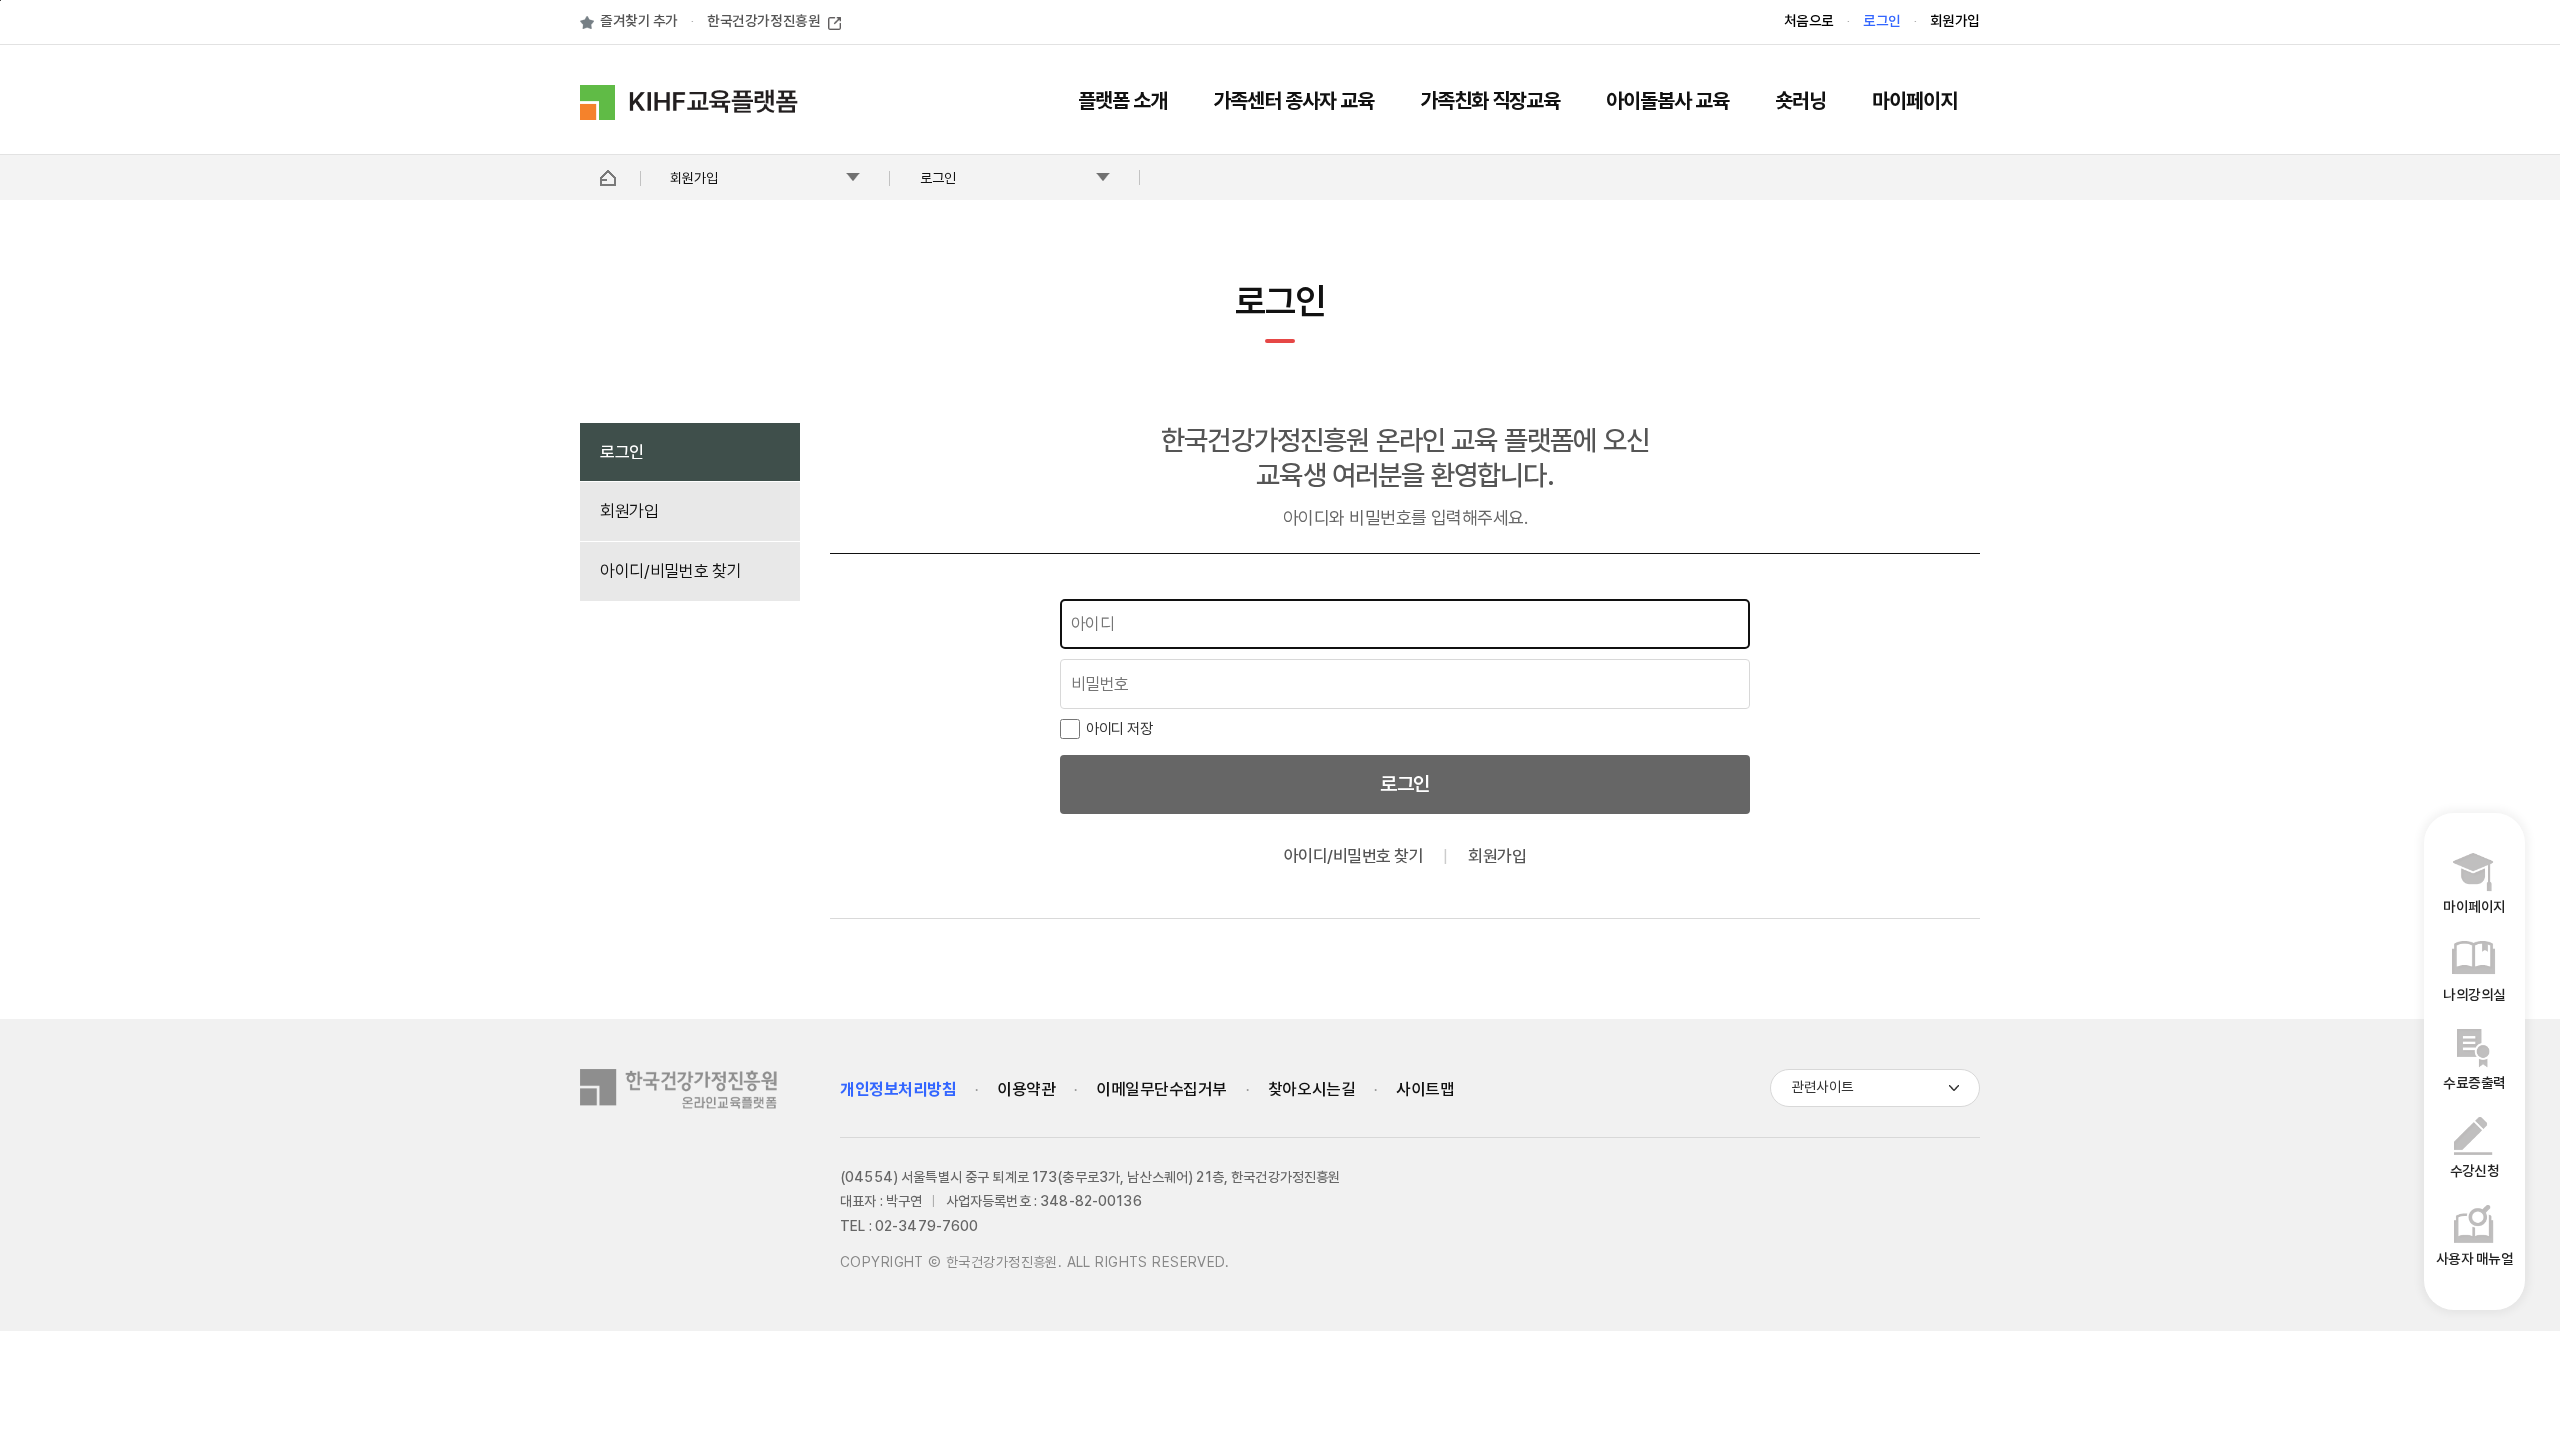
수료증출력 (2474, 1083)
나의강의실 (2474, 995)
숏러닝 (1800, 102)
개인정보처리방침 (898, 1090)
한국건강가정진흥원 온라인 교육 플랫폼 (691, 102)
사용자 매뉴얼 (2474, 1259)
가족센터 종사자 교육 (1293, 102)
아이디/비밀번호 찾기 (670, 571)
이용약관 (1026, 1090)
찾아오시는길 (1311, 1090)
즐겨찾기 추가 (639, 21)
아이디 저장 (1119, 729)
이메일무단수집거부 (1161, 1090)
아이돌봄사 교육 (1667, 102)
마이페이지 (1914, 102)
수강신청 (2475, 1171)
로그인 (1882, 21)
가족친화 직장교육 (1490, 102)
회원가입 (1955, 21)
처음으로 (1809, 21)
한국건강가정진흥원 (763, 21)
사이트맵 (1425, 1090)
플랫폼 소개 (1122, 102)
